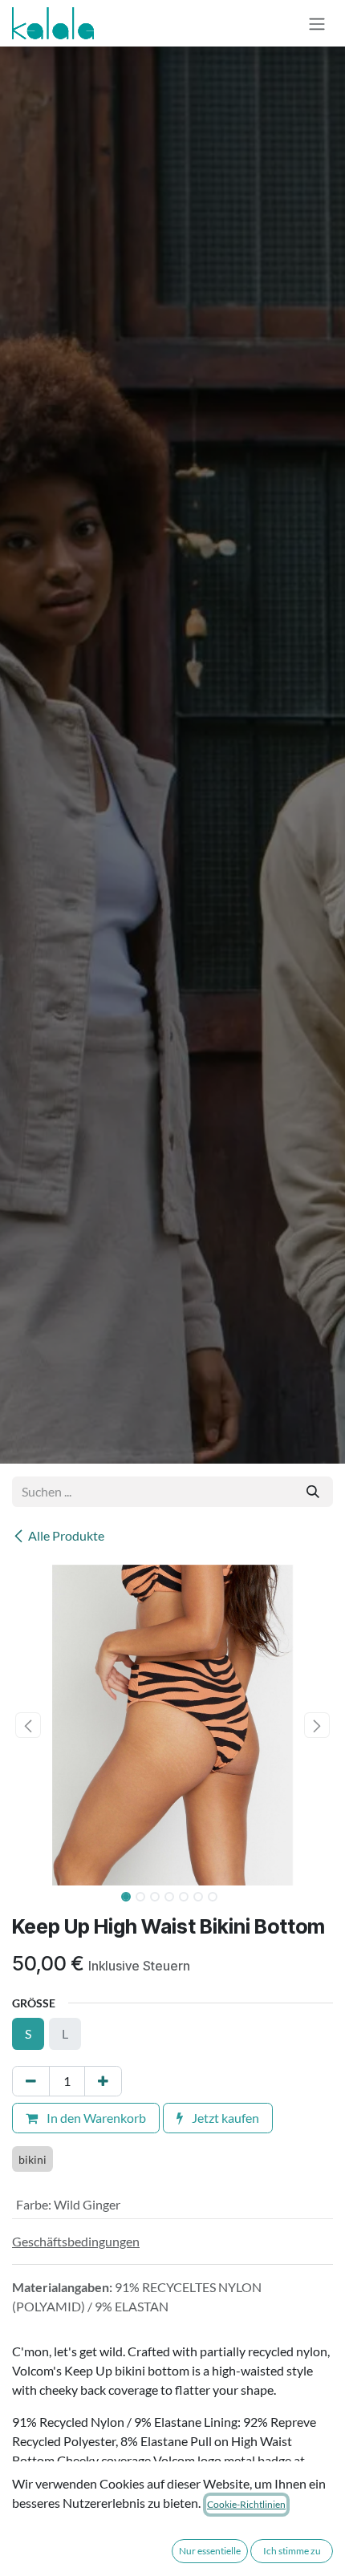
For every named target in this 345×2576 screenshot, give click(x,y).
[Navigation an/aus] (317, 23)
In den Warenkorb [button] (95, 2118)
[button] (28, 1725)
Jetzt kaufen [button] (224, 2118)
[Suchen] (313, 1492)
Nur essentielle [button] (210, 2551)
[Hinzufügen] (103, 2081)
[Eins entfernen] (31, 2081)
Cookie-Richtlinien (246, 2504)
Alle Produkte (66, 1535)
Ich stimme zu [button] (292, 2551)
